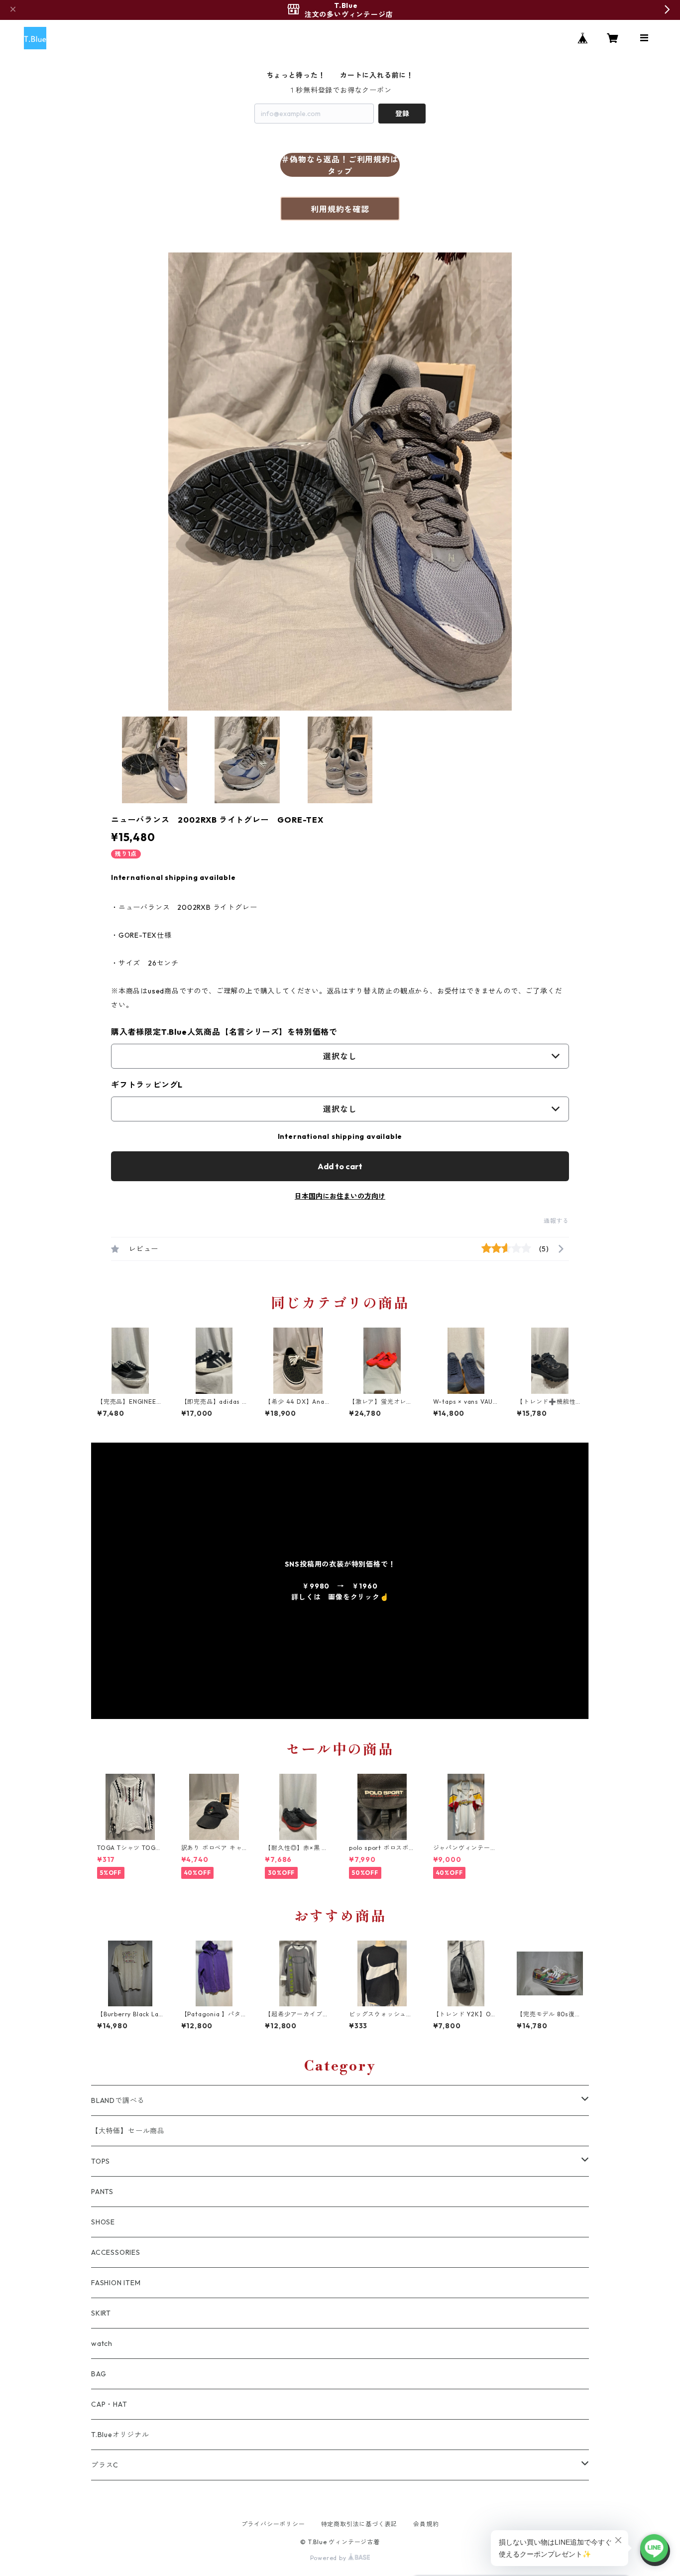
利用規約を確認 (340, 209)
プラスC (105, 2465)
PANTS (102, 2192)
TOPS (101, 2161)
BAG (99, 2374)
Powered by (329, 2558)
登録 (402, 114)
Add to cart (340, 1166)
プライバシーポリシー (273, 2524)
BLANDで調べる (118, 2100)
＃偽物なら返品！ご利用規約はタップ (340, 165)
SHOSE (103, 2222)
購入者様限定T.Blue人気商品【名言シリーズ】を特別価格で (224, 1032)
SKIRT (101, 2313)
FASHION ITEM (116, 2283)
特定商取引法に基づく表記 (359, 2524)
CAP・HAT (109, 2404)
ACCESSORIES (116, 2252)
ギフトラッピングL (147, 1085)
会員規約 (426, 2524)
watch (102, 2343)
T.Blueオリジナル (120, 2435)
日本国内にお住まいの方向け (340, 1196)
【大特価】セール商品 (128, 2131)
